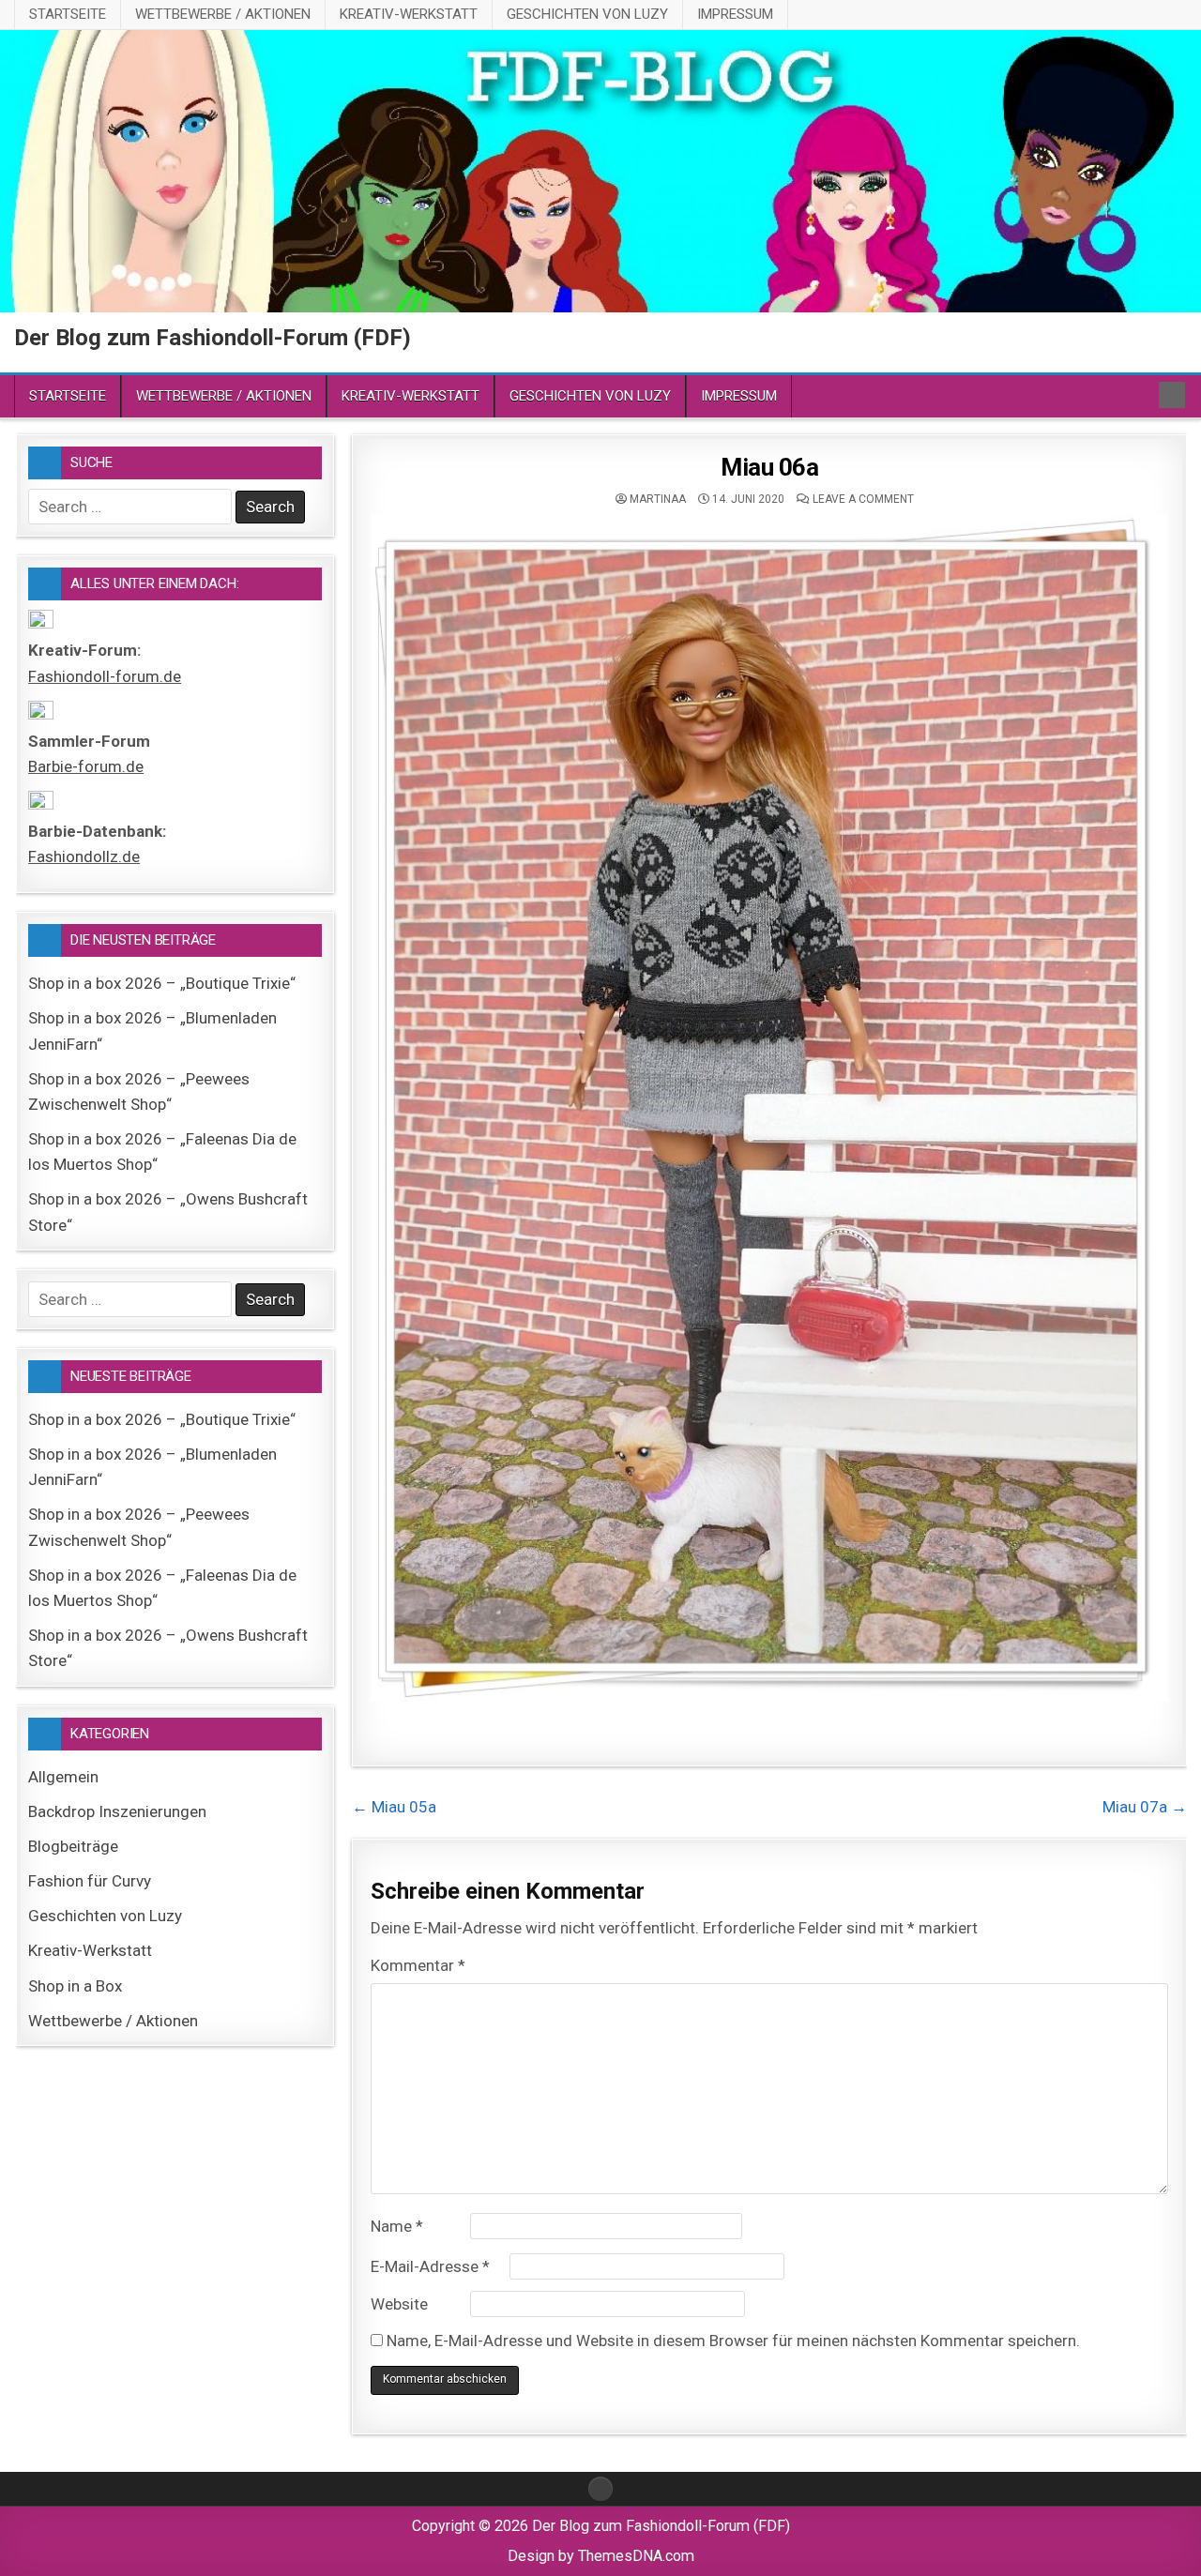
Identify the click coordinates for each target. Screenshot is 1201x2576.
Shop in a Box (75, 1986)
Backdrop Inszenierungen (117, 1811)
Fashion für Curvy (90, 1881)
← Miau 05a (394, 1807)
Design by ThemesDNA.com (601, 2556)
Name (397, 2226)
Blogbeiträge (73, 1846)
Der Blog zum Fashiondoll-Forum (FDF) (213, 338)
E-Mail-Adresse (430, 2266)
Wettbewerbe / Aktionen (223, 14)
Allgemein (63, 1777)
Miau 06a (769, 467)
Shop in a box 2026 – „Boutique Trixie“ (162, 983)
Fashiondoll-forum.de (105, 676)
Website (399, 2304)
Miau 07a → (1145, 1807)
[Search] (1172, 395)
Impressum (735, 14)
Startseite (68, 14)
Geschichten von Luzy (587, 14)
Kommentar (418, 1965)
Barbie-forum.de (86, 766)
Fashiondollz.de (84, 856)
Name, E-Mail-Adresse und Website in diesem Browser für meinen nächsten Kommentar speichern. (733, 2341)
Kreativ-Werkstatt (409, 14)
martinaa (658, 499)
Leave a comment (863, 499)
